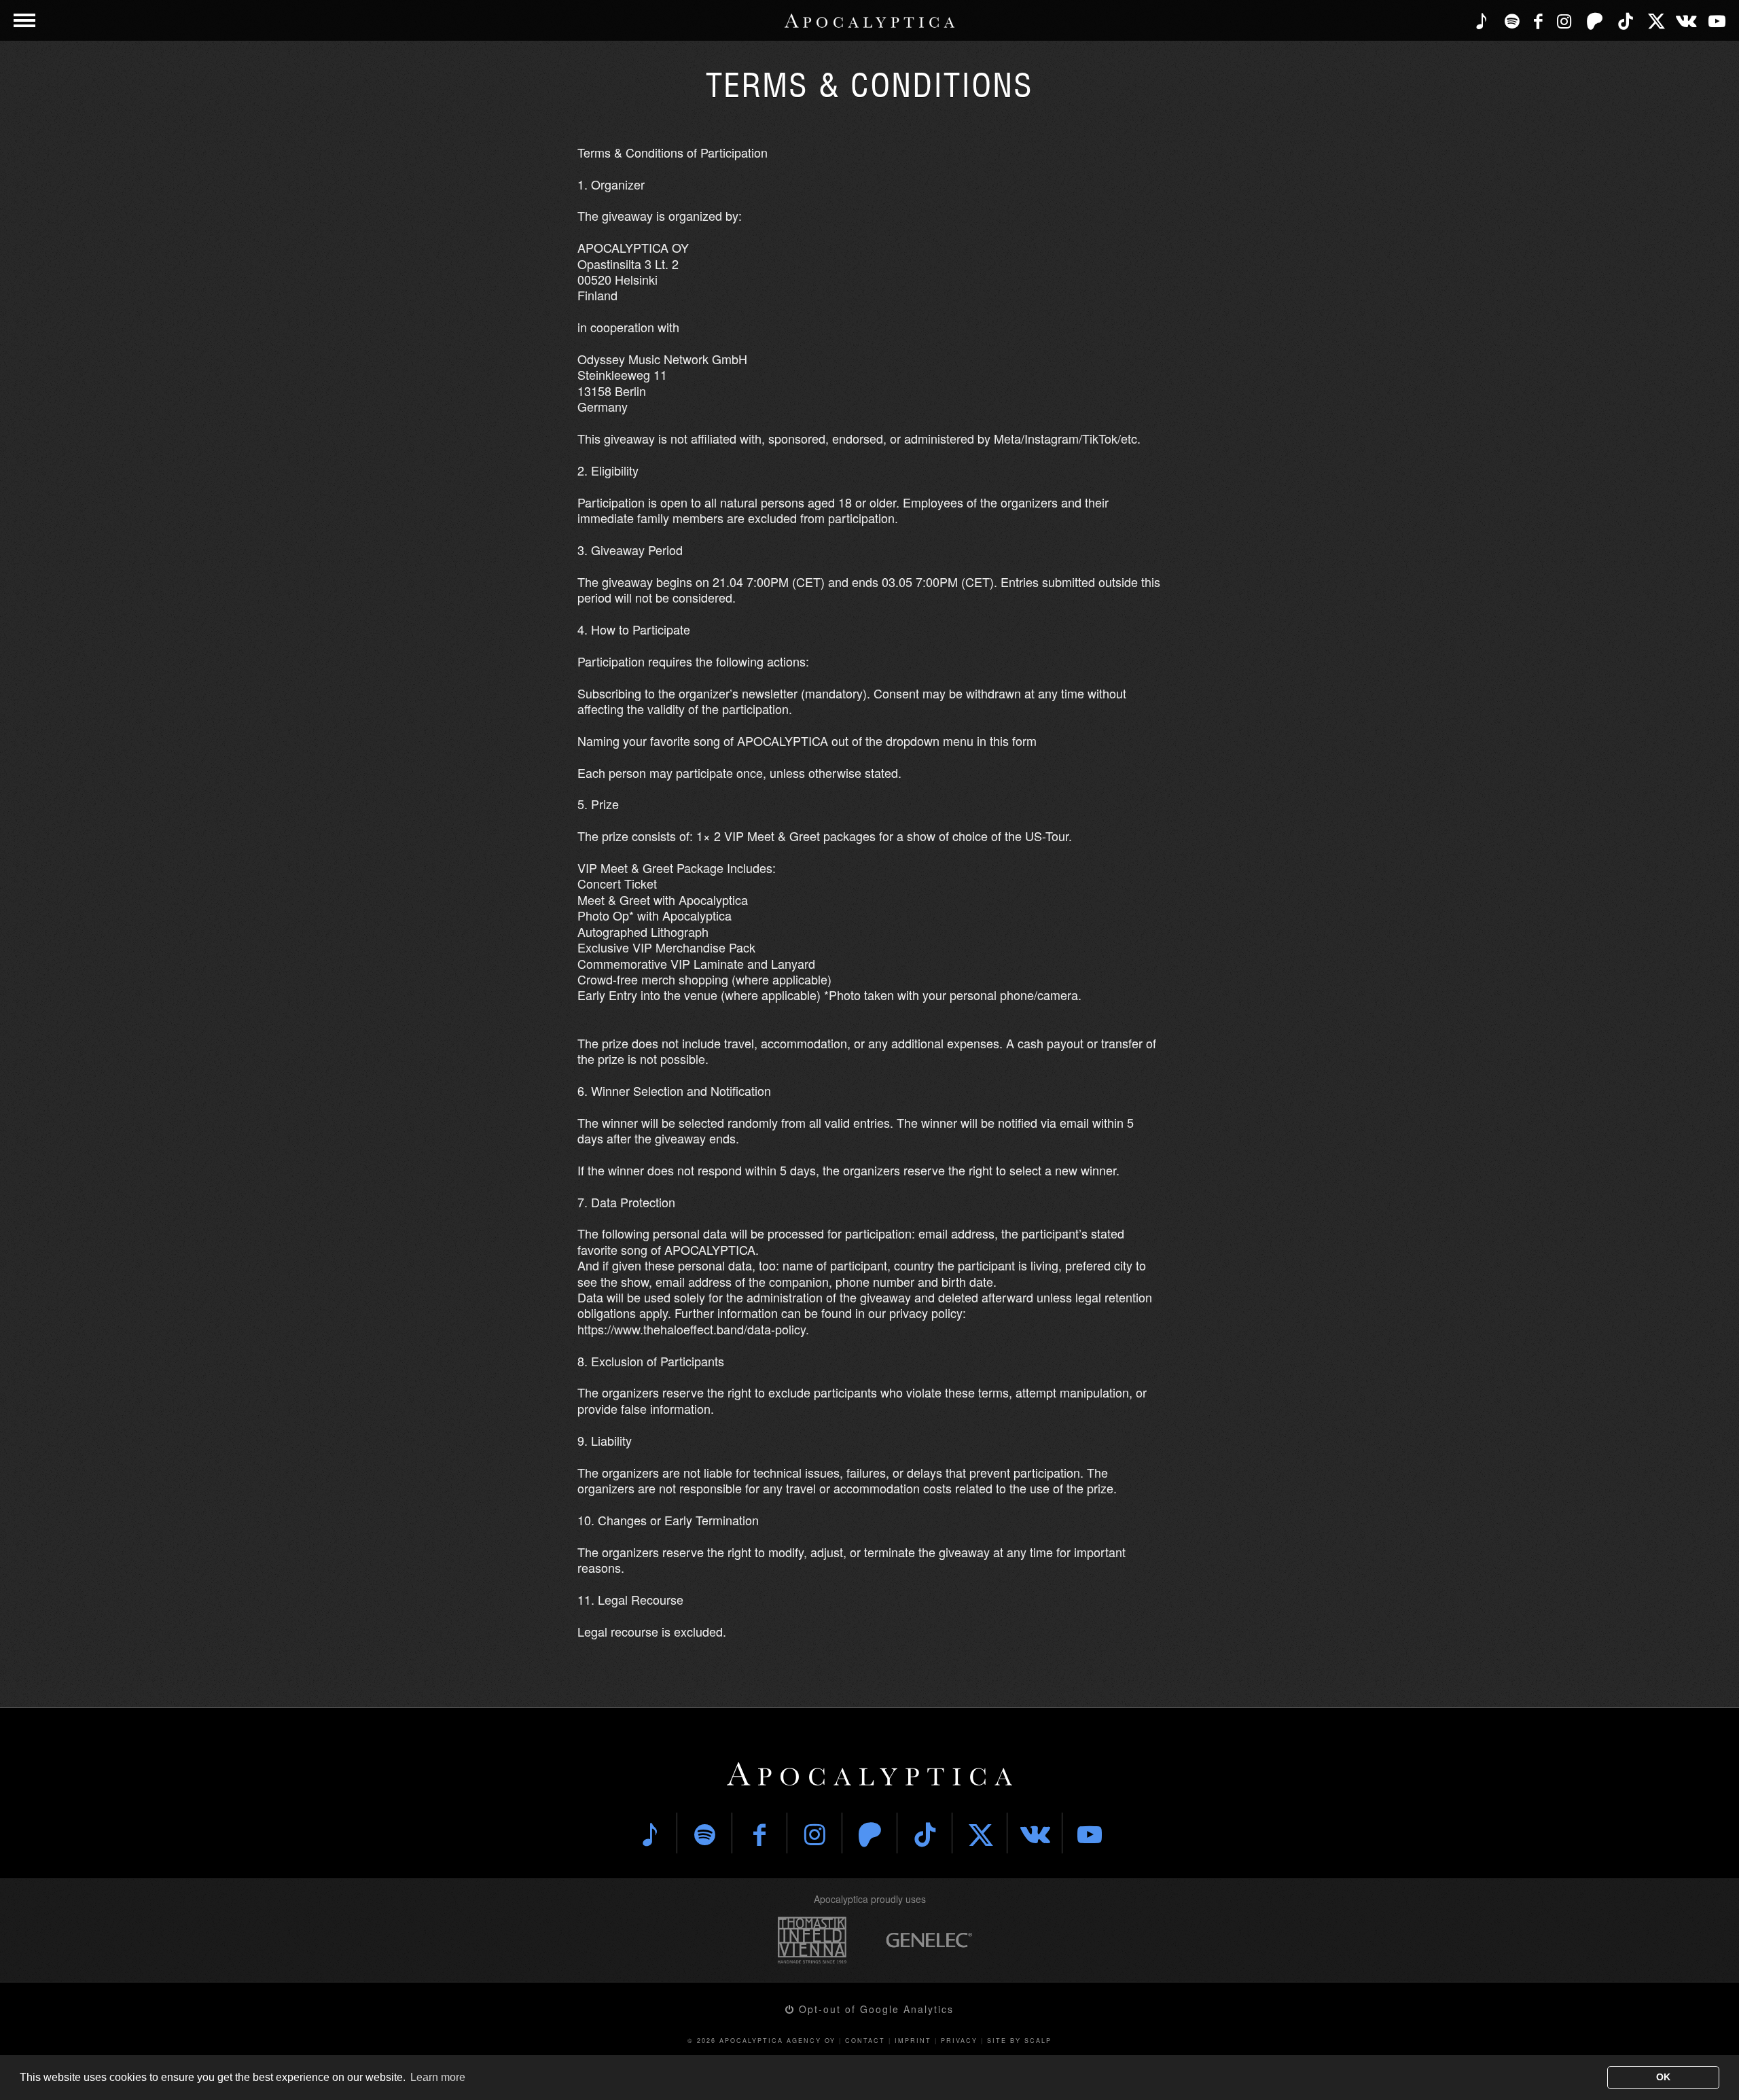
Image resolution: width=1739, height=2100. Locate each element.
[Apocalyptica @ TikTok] (1625, 20)
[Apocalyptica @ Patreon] (1595, 20)
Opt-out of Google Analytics (874, 2009)
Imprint (913, 2041)
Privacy (959, 2041)
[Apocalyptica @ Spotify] (1512, 20)
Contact (865, 2041)
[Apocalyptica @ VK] (1686, 20)
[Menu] (24, 20)
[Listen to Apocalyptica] (1481, 20)
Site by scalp (1019, 2041)
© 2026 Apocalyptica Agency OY (761, 2041)
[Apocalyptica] (869, 21)
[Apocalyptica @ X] (1656, 20)
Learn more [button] (438, 2077)
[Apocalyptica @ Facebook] (1538, 20)
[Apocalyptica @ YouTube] (1717, 20)
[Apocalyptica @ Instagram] (1564, 20)
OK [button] (1663, 2077)
